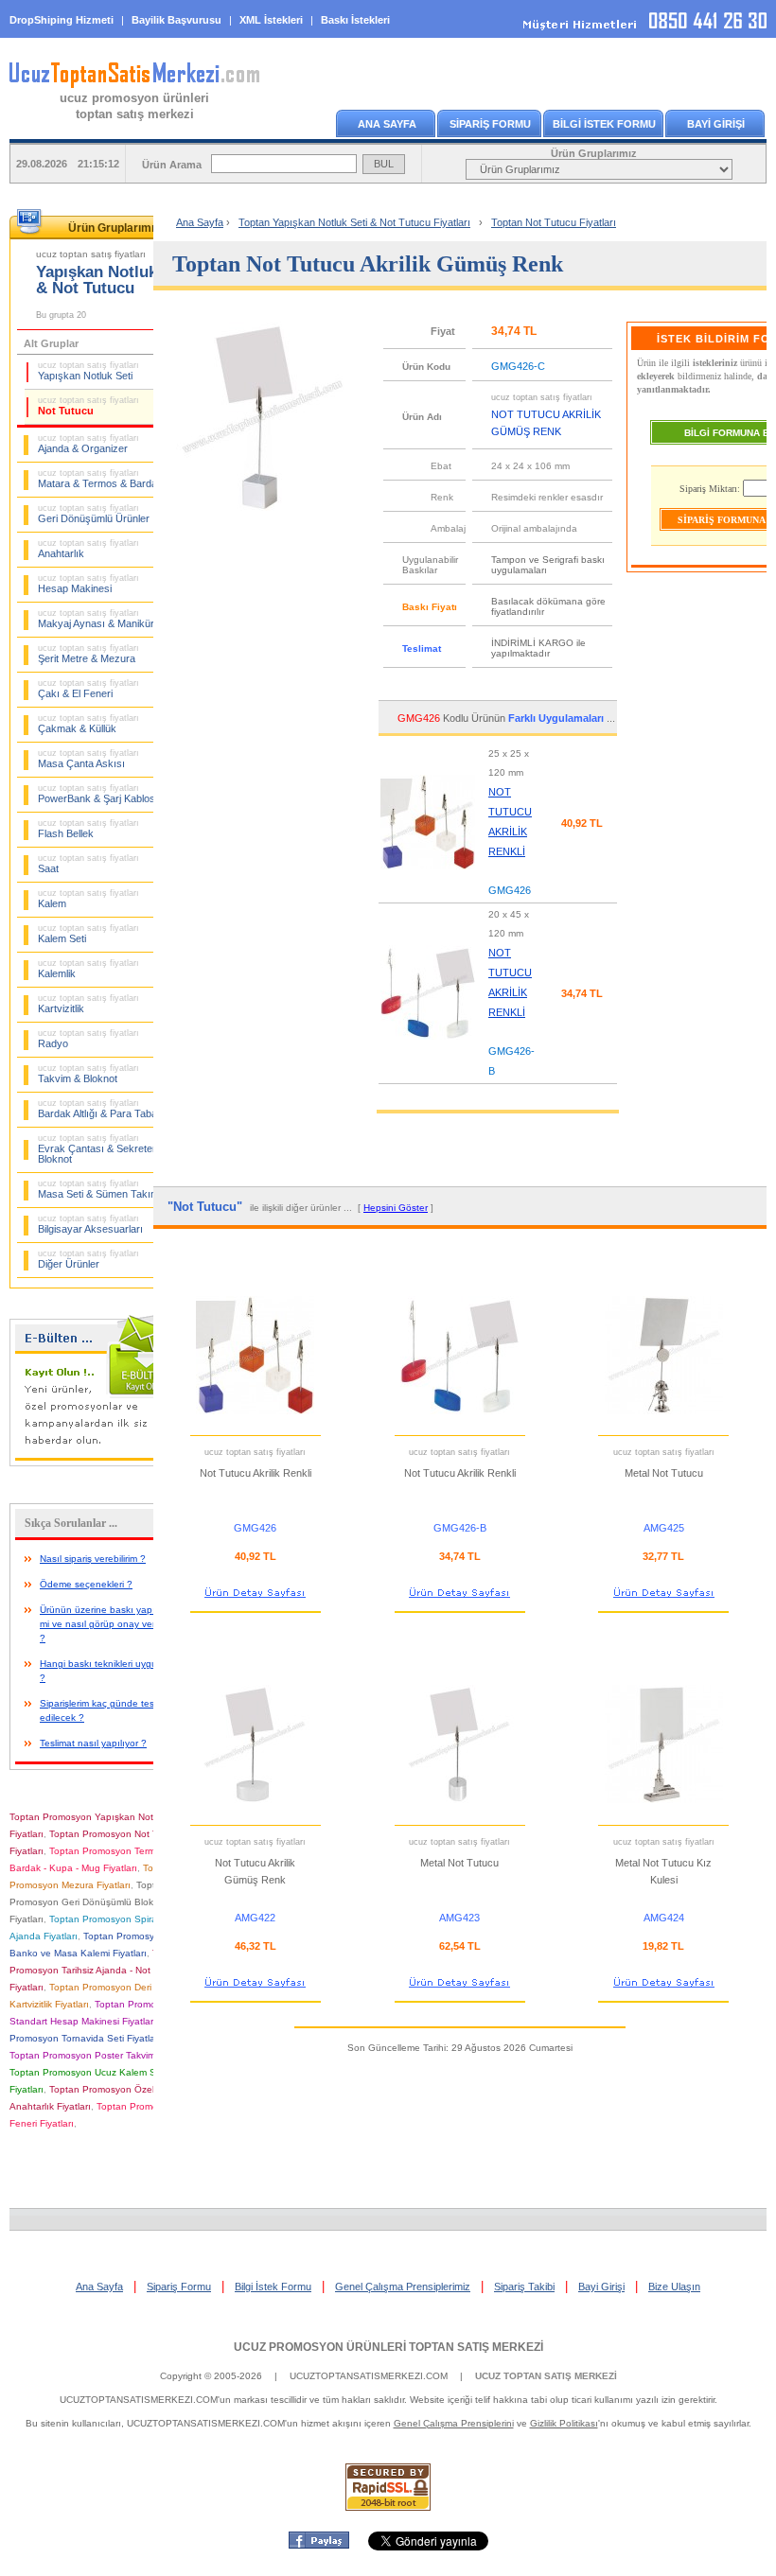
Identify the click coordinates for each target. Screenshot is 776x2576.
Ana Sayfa (200, 222)
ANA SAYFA (387, 124)
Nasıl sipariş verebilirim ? (93, 1559)
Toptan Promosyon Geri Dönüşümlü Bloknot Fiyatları (88, 1902)
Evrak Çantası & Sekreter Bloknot (97, 1149)
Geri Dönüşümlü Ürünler (94, 514)
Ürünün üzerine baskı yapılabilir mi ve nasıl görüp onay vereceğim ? (113, 1624)
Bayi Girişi (601, 2287)
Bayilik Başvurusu (176, 20)
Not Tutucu (88, 406)
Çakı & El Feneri (88, 689)
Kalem (88, 899)
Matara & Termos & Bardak (100, 479)
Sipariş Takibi (524, 2287)
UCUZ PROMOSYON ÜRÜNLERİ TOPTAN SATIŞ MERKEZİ (388, 2347)
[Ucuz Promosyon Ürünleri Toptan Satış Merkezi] (134, 84)
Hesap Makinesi (88, 584)
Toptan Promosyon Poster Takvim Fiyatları (101, 2055)
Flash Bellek (88, 829)
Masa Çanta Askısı (88, 759)
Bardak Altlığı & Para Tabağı (102, 1109)
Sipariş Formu (179, 2287)
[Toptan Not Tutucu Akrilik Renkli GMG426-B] (428, 1046)
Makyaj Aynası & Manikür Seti (106, 619)
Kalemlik (88, 969)
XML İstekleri (271, 20)
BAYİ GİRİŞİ (716, 124)
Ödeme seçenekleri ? (86, 1584)
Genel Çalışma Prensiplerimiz (403, 2287)
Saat (88, 864)
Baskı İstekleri (355, 20)
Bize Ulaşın (674, 2287)
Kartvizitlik (88, 1004)
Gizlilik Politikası (564, 2423)
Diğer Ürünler (88, 1259)
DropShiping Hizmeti (62, 20)
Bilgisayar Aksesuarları (90, 1224)
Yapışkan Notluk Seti (88, 371)
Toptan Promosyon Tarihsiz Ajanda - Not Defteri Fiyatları (96, 1970)
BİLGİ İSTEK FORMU (604, 124)
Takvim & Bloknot (88, 1074)
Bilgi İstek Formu (273, 2287)
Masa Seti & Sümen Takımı (100, 1189)
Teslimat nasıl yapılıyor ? (93, 1743)
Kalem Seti (88, 934)
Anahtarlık (88, 549)
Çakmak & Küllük (88, 724)
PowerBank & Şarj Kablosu (99, 794)
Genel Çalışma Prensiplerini (454, 2423)
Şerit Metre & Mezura (88, 654)
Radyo (88, 1039)
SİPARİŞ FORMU (490, 124)
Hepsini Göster (396, 1208)
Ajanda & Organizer (88, 444)
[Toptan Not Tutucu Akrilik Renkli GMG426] (428, 876)
